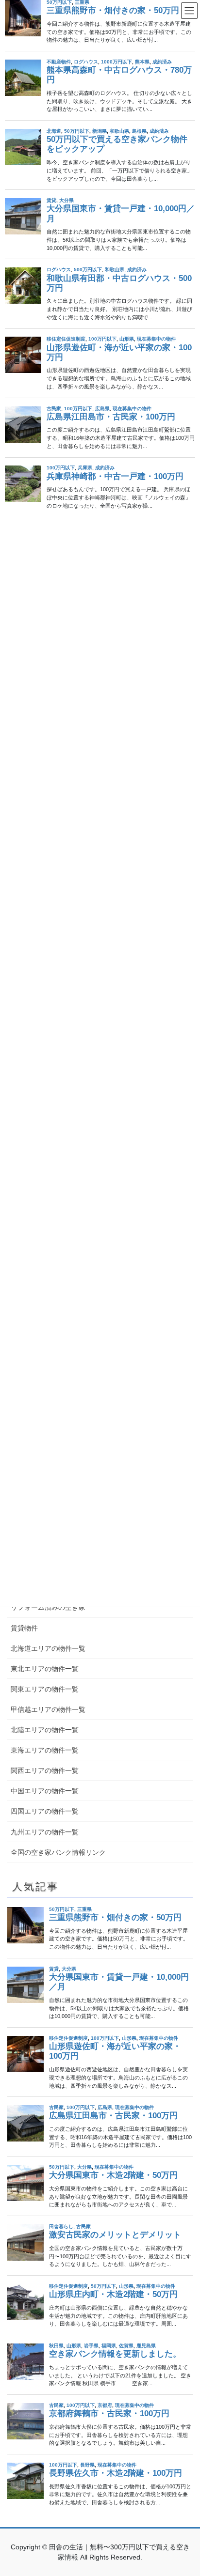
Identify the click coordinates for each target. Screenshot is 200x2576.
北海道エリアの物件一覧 (48, 1648)
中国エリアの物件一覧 (45, 1791)
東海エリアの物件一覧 (45, 1750)
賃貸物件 (24, 1628)
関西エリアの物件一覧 (45, 1770)
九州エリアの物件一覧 (45, 1832)
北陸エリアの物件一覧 (45, 1730)
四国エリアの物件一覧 (45, 1811)
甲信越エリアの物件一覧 (48, 1709)
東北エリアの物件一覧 (45, 1669)
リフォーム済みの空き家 (48, 1607)
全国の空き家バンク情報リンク (58, 1852)
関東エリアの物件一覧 (45, 1689)
